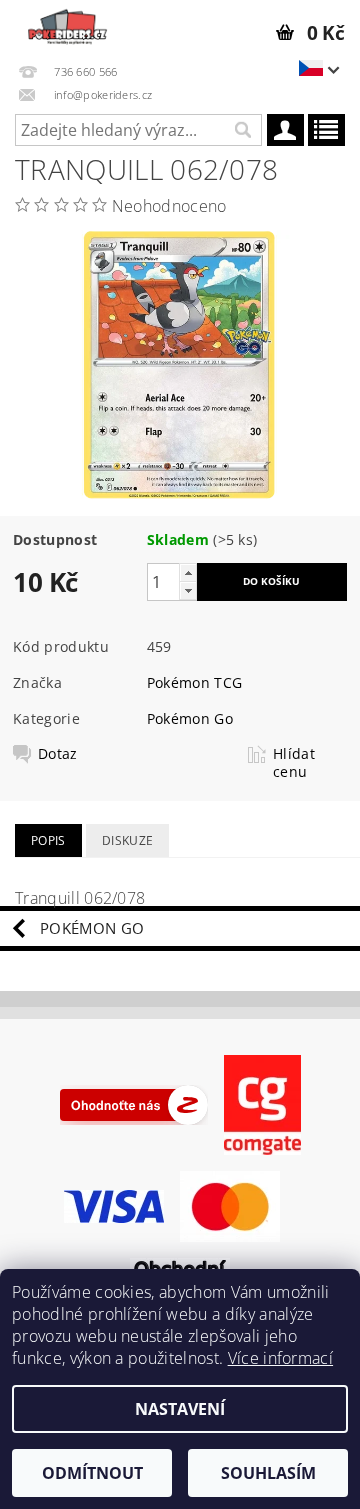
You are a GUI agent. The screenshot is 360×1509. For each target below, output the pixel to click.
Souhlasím (268, 1473)
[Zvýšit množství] (188, 572)
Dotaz (58, 754)
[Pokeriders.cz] (66, 26)
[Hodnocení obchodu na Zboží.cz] (134, 1104)
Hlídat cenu (294, 763)
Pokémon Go (190, 718)
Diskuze (127, 840)
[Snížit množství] (188, 590)
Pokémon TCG (195, 682)
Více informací (280, 1358)
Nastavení (180, 1409)
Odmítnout (92, 1473)
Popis (48, 840)
